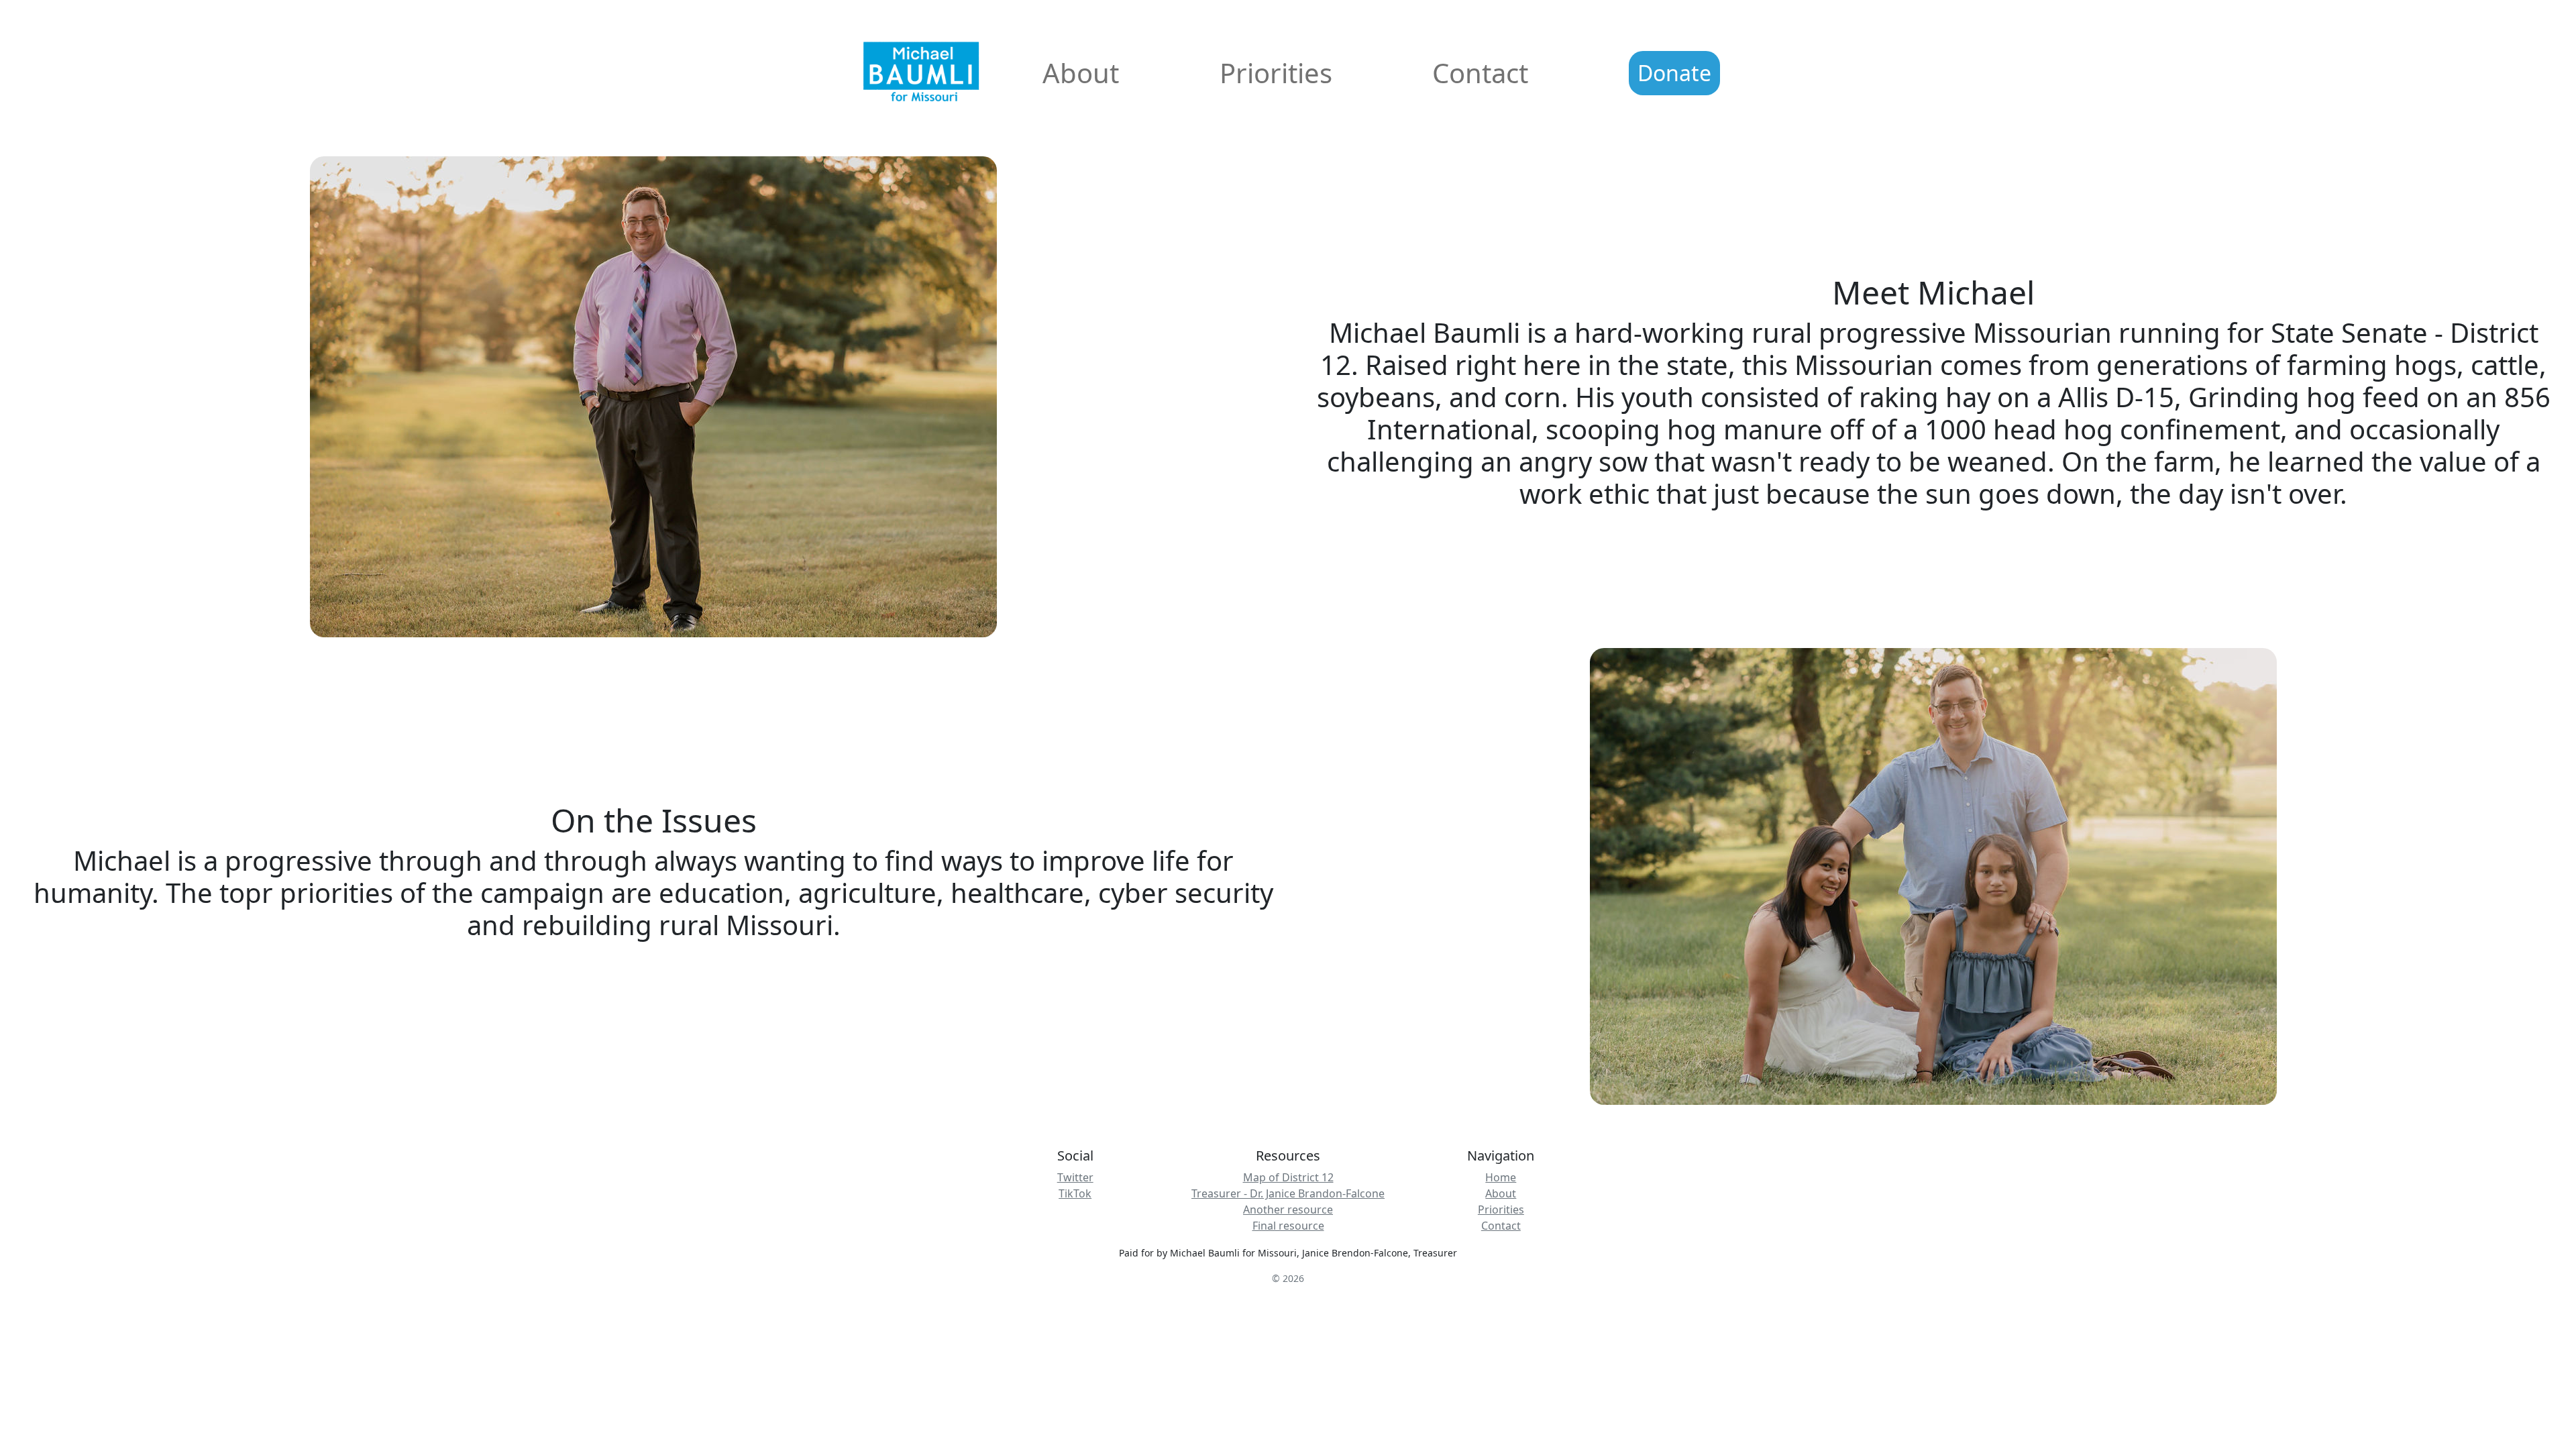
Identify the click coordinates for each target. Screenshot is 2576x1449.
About (1081, 73)
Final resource (1288, 1226)
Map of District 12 (1288, 1177)
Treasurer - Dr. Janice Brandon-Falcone (1288, 1193)
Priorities (1276, 73)
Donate (1674, 73)
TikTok (1075, 1193)
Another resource (1288, 1210)
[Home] (899, 73)
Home (1501, 1177)
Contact (1480, 73)
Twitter (1075, 1177)
